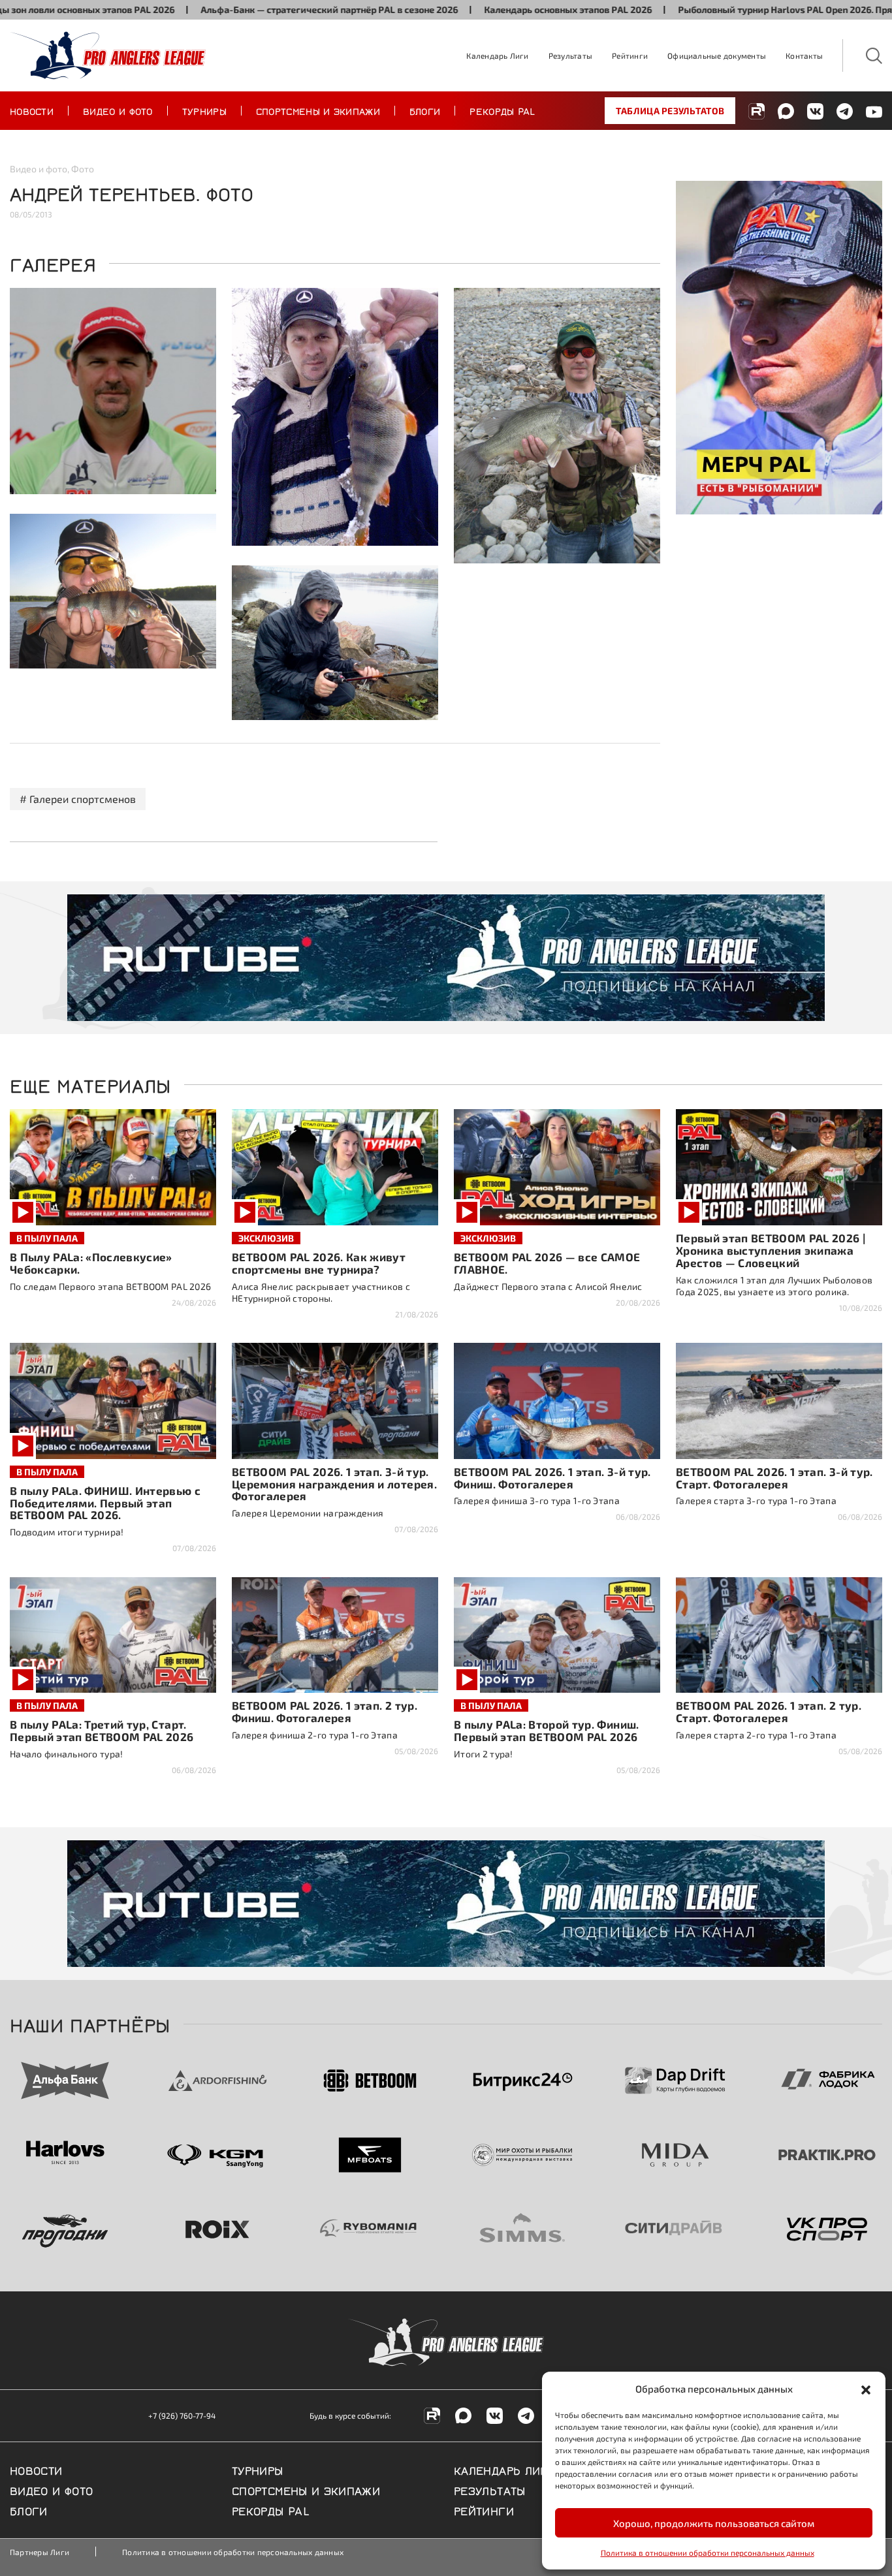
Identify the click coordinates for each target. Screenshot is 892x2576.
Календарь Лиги (497, 55)
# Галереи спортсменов (78, 799)
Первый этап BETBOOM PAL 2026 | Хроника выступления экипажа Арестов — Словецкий (771, 1250)
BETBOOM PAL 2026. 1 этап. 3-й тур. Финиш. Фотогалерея (552, 1478)
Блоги (425, 110)
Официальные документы (717, 55)
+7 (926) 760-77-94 (182, 2415)
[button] (866, 2389)
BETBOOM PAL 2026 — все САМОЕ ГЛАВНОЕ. (547, 1263)
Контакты (804, 55)
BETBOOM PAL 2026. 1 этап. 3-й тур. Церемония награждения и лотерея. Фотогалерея (334, 1484)
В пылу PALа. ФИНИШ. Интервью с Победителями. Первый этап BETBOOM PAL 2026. (105, 1503)
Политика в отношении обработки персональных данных (708, 2552)
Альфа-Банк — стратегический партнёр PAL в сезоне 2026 (253, 9)
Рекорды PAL (502, 110)
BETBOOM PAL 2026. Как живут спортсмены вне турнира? (319, 1263)
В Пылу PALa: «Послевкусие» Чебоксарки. (91, 1263)
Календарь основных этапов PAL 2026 (491, 9)
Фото (83, 169)
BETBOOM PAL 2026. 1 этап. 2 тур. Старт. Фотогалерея (769, 1711)
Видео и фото (118, 110)
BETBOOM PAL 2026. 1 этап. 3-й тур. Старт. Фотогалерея (774, 1478)
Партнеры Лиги (40, 2552)
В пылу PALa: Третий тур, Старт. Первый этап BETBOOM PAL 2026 (102, 1730)
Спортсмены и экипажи (318, 110)
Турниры (204, 110)
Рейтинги (630, 55)
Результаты (570, 55)
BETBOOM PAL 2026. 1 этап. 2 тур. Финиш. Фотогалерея (325, 1711)
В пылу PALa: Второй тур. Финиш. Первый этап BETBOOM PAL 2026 (547, 1730)
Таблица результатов (670, 111)
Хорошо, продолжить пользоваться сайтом (714, 2523)
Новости (32, 110)
